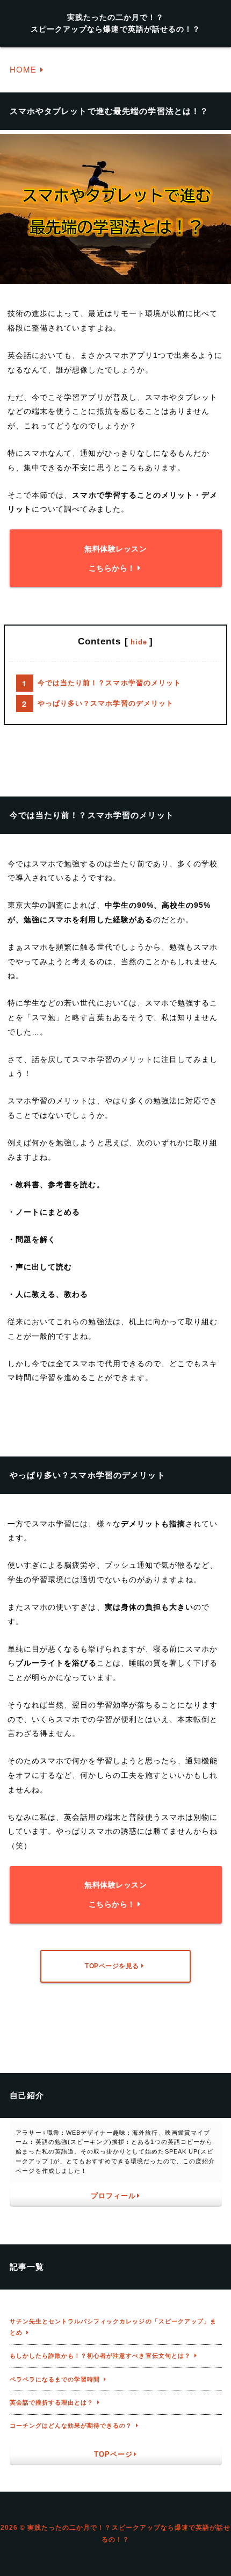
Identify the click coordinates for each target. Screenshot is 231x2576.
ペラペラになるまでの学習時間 (55, 2379)
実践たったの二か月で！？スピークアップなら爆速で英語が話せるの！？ (115, 23)
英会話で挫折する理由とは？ (52, 2402)
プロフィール (113, 2196)
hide (139, 642)
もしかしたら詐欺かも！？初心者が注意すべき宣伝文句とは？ (100, 2356)
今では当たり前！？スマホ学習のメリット (109, 683)
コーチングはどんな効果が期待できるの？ (71, 2426)
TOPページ (113, 2455)
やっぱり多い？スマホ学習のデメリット (106, 704)
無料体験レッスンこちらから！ (115, 558)
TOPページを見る (112, 1966)
